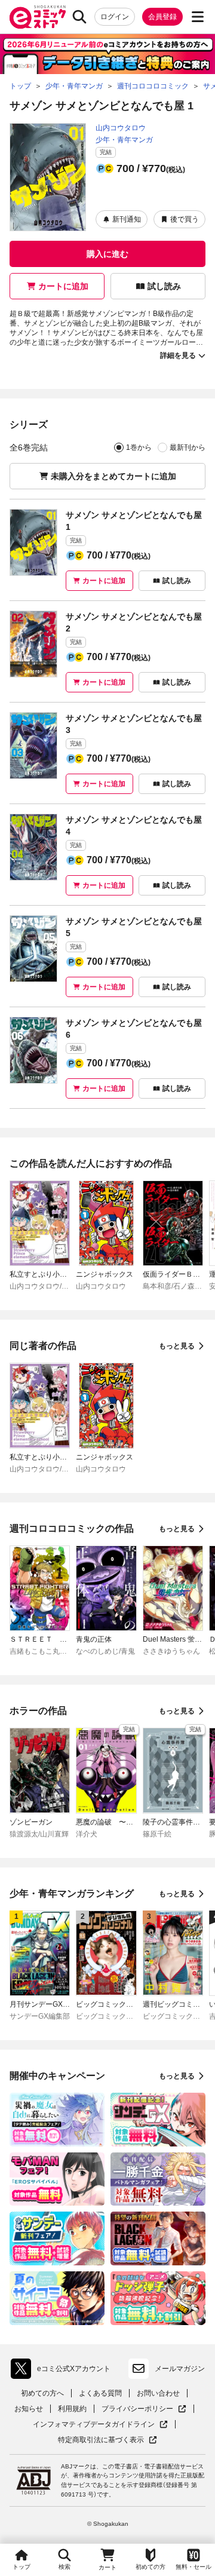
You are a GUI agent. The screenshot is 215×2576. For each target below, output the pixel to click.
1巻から (139, 447)
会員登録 (162, 17)
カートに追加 (63, 286)
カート (107, 2567)
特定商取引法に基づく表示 (107, 2440)
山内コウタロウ (121, 128)
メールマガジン (180, 2369)
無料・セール (193, 2567)
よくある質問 (100, 2393)
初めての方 (150, 2567)
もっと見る (177, 1346)
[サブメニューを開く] (198, 17)
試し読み (164, 286)
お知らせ (29, 2409)
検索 (64, 2567)
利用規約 (72, 2409)
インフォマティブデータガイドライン (94, 2425)
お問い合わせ (158, 2393)
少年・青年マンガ (124, 140)
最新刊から (188, 447)
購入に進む (107, 254)
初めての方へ (42, 2393)
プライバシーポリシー (144, 2409)
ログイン (115, 17)
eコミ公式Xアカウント (64, 2371)
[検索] (79, 17)
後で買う (185, 219)
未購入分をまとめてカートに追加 (113, 476)
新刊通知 (127, 219)
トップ (21, 2567)
